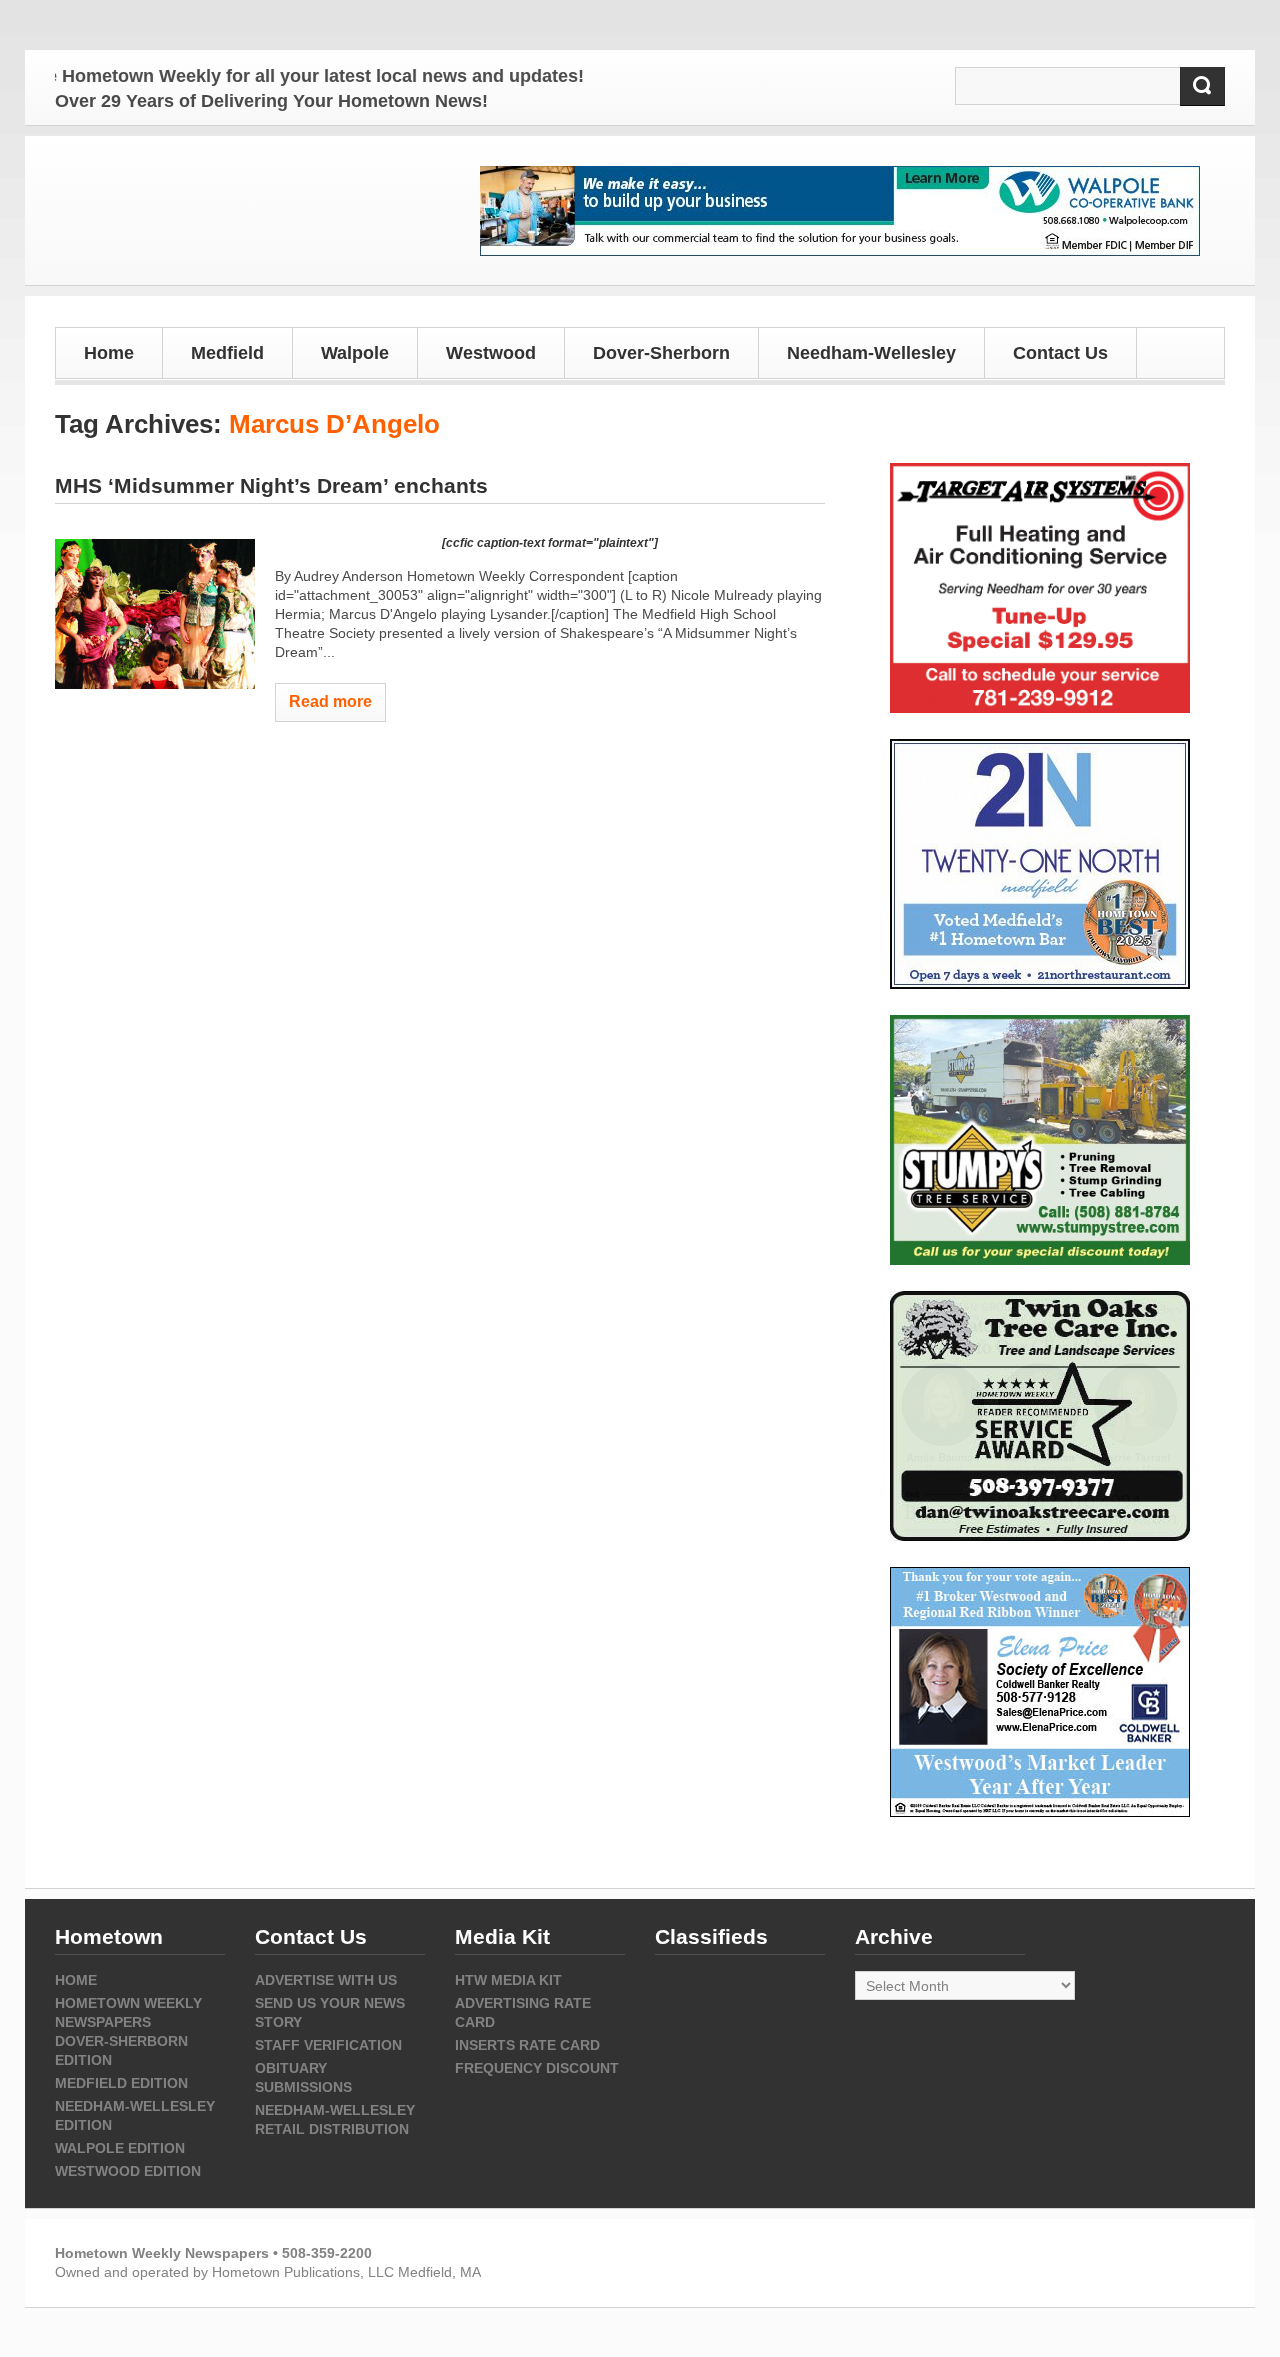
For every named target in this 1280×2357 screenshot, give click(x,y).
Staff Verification (328, 2045)
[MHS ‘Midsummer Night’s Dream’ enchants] (155, 614)
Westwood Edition (128, 2171)
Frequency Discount (537, 2068)
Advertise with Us (326, 1980)
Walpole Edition (120, 2148)
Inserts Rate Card (527, 2045)
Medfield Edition (121, 2083)
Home (109, 353)
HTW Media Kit (508, 1980)
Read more (330, 701)
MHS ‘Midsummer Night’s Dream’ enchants (271, 485)
